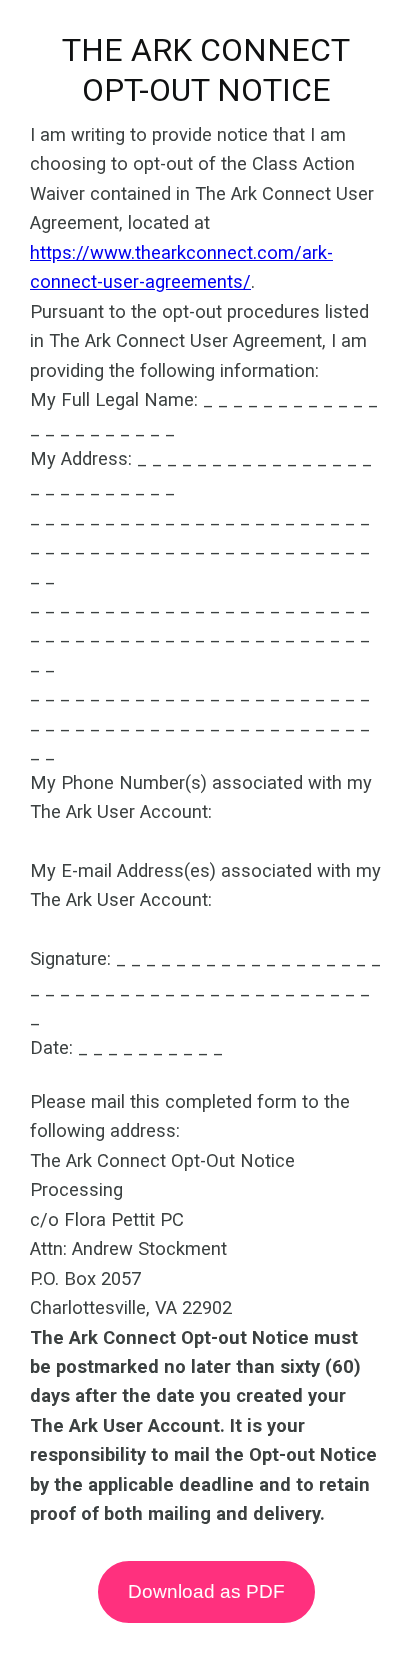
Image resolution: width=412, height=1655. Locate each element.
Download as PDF (206, 1591)
